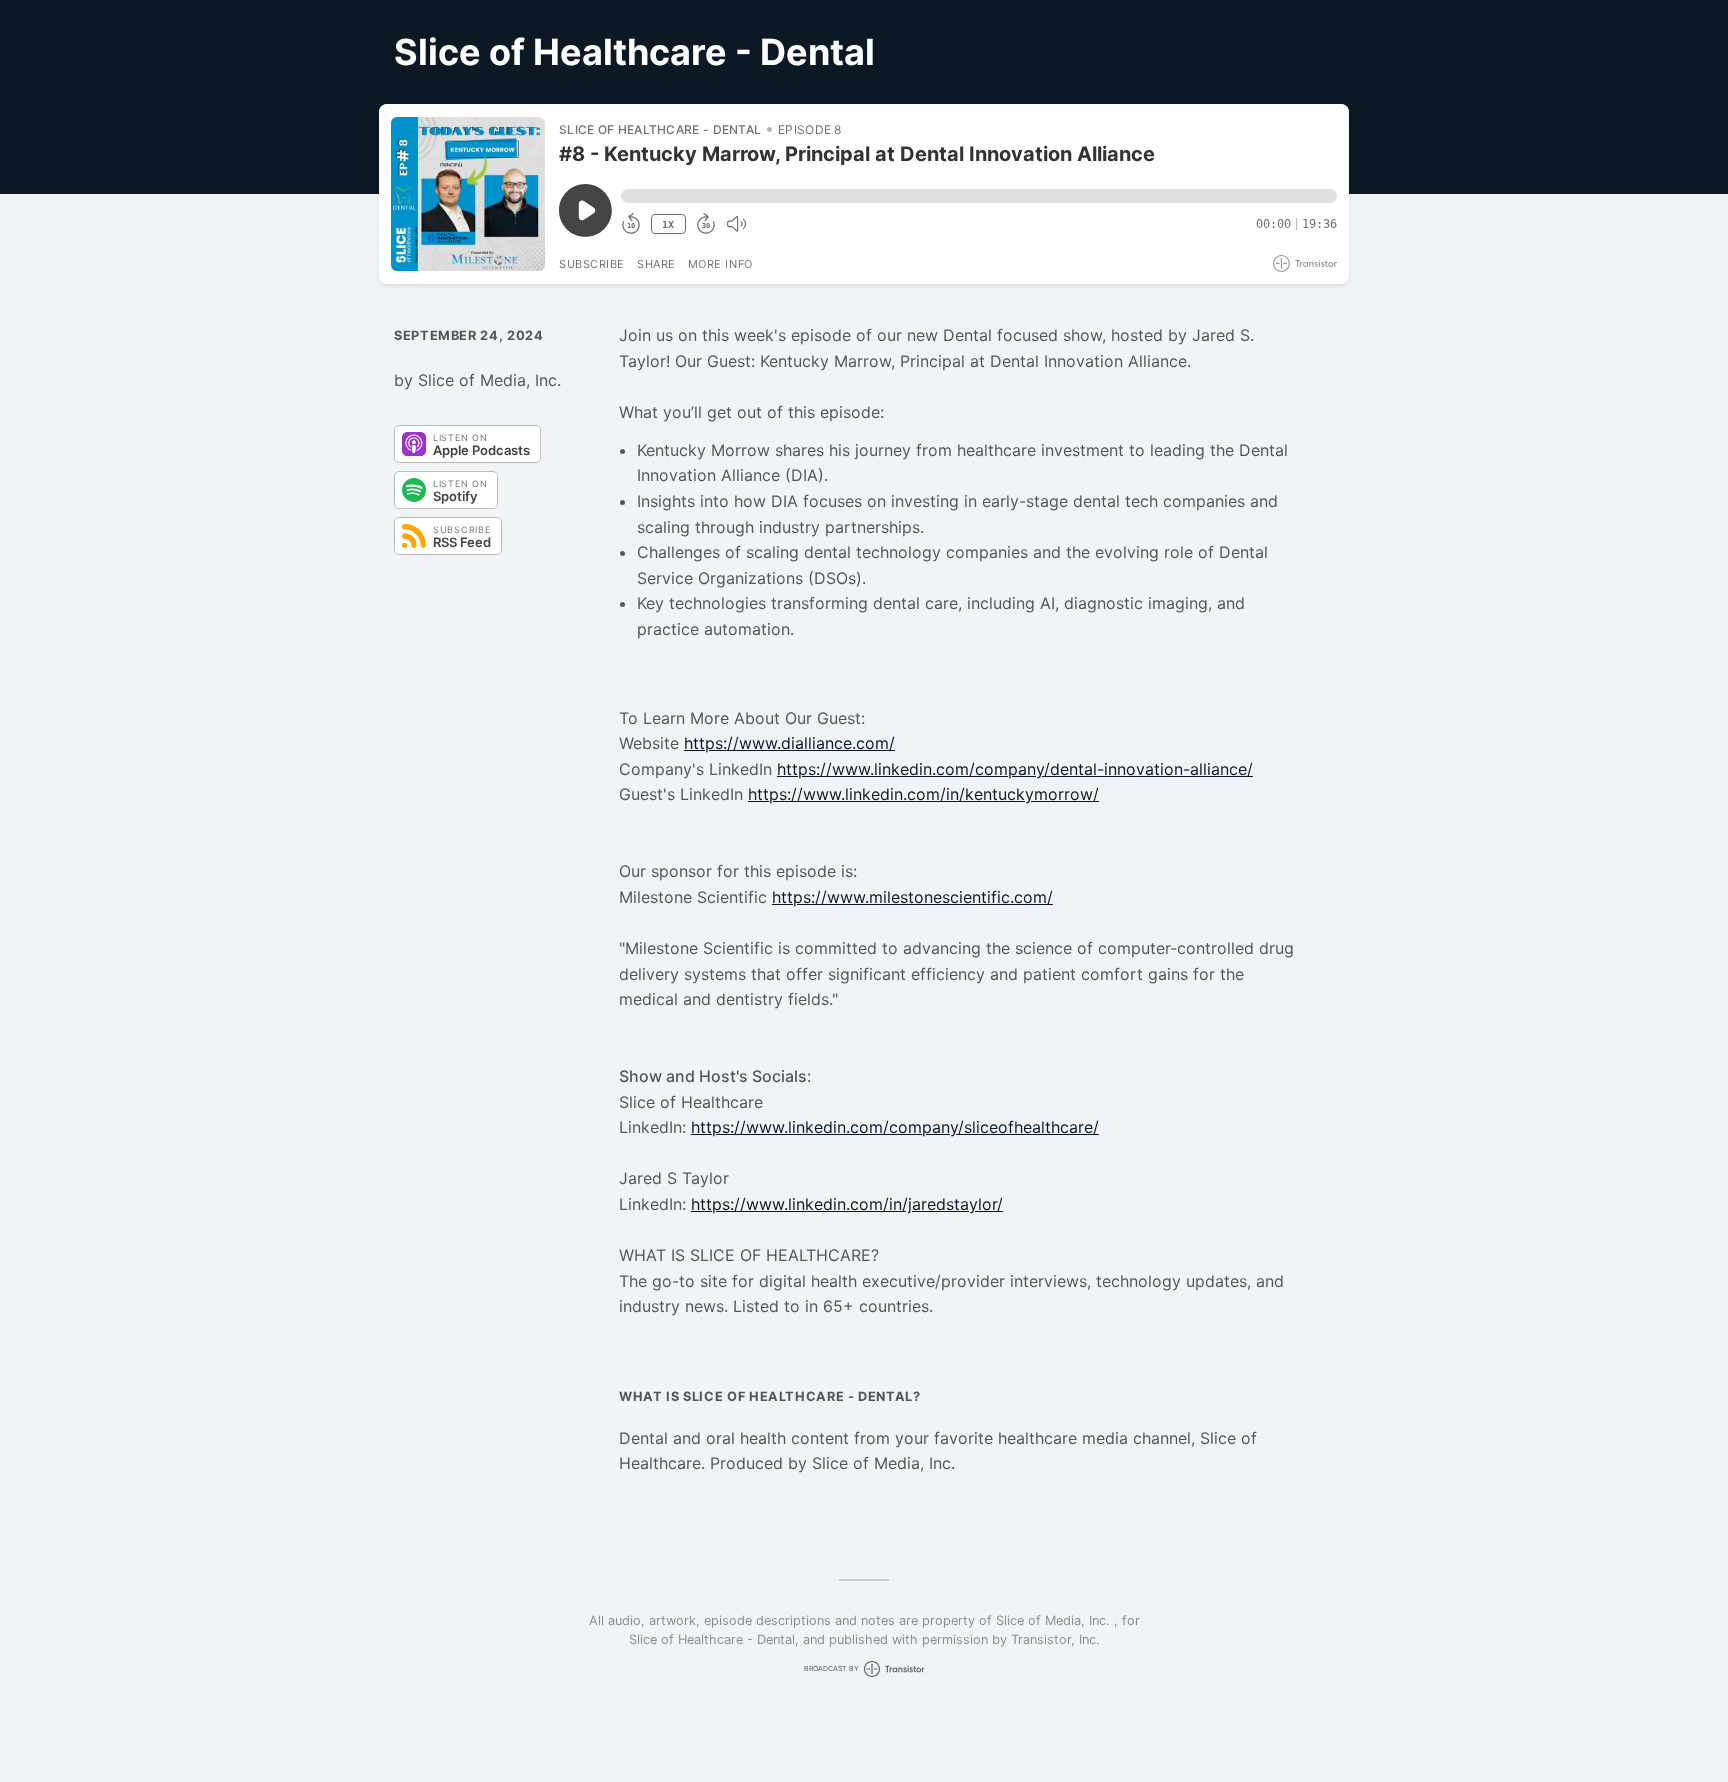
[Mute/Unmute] (736, 224)
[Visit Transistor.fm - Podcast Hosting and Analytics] (1305, 263)
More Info (720, 264)
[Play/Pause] (468, 194)
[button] (979, 196)
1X (668, 224)
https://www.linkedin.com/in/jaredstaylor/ (847, 1204)
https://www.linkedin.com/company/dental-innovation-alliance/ (1015, 769)
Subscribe (592, 264)
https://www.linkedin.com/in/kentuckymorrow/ (923, 794)
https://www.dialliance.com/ (789, 743)
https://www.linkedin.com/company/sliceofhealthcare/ (895, 1127)
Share (656, 264)
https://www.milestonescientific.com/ (912, 897)
